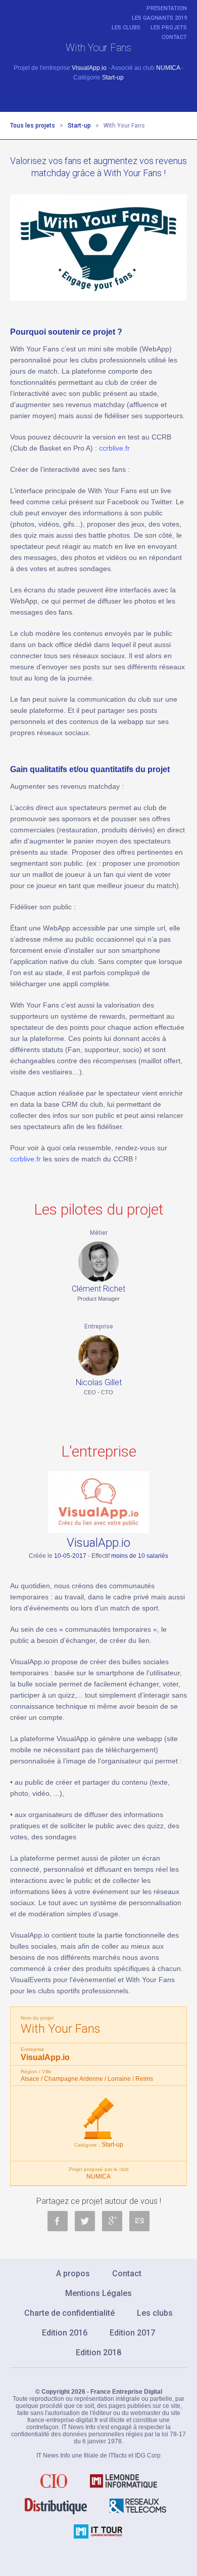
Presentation (167, 8)
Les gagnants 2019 (159, 18)
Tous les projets (33, 126)
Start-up (79, 126)
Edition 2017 (132, 2333)
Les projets (169, 28)
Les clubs (126, 28)
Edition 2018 (98, 2352)
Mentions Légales (98, 2293)
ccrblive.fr (114, 448)
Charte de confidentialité (69, 2313)
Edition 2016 (65, 2333)
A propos (73, 2273)
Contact (174, 37)
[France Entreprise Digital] (35, 12)
